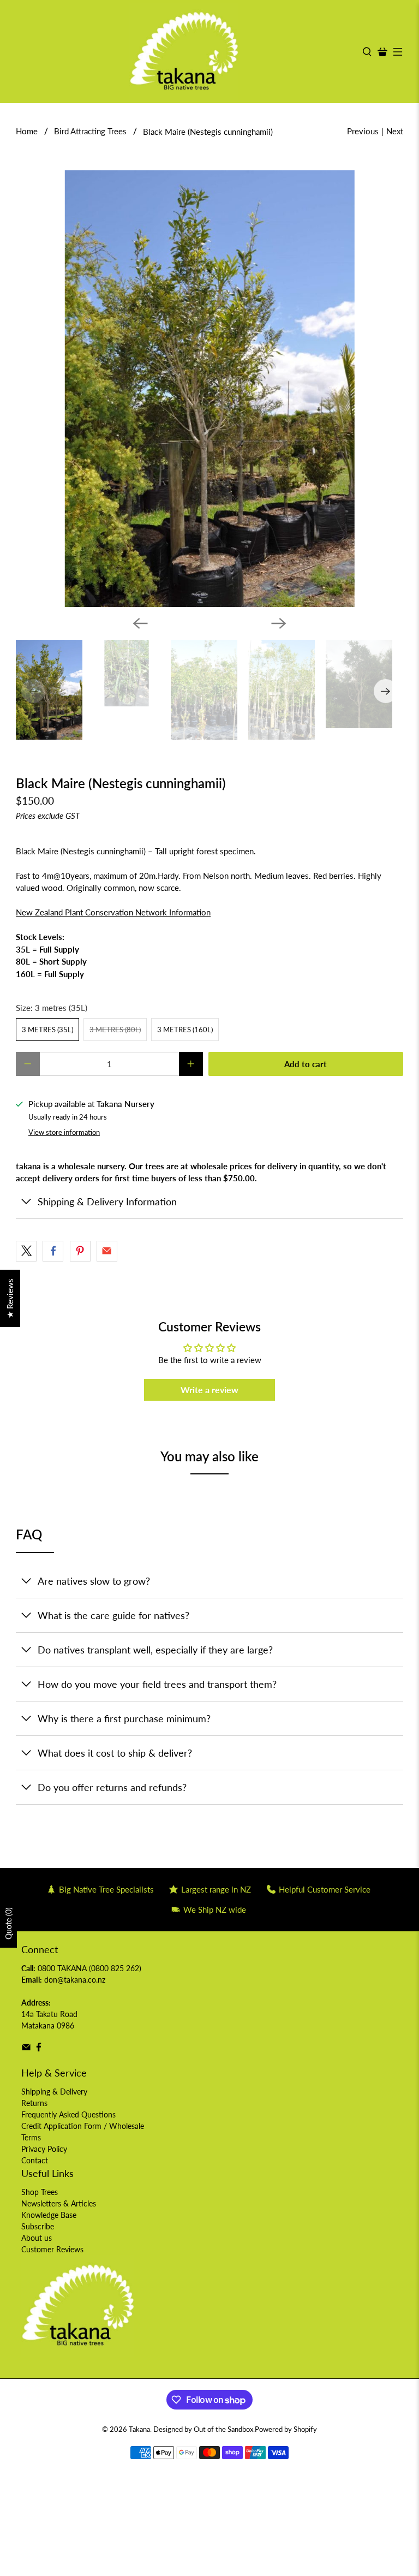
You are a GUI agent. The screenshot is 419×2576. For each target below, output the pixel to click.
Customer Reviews (52, 2249)
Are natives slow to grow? (94, 1581)
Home (27, 131)
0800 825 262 (115, 1968)
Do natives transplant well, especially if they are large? (155, 1650)
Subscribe (38, 2226)
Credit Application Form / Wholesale (83, 2126)
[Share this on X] (26, 1251)
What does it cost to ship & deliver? (115, 1753)
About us (37, 2238)
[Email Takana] (26, 2049)
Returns (34, 2103)
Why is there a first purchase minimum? (124, 1718)
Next (395, 131)
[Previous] (140, 623)
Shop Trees (40, 2192)
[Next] (279, 623)
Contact (35, 2160)
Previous (363, 131)
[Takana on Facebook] (39, 2049)
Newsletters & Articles (59, 2203)
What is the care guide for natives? (113, 1615)
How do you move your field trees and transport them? (157, 1684)
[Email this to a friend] (107, 1251)
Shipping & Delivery (54, 2092)
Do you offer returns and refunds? (112, 1787)
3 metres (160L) (185, 1030)
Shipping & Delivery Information (107, 1201)
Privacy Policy (44, 2149)
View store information (64, 1132)
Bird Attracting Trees (90, 131)
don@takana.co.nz (75, 1980)
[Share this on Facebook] (53, 1251)
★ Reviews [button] (10, 1298)
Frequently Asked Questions (68, 2114)
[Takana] (184, 52)
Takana (139, 2429)
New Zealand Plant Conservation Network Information (113, 912)
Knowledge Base (49, 2215)
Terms (31, 2137)
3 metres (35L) (47, 1030)
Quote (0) (8, 1923)
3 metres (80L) (115, 1030)
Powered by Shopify (286, 2429)
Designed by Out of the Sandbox (203, 2429)
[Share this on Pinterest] (80, 1251)
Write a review (209, 1390)
